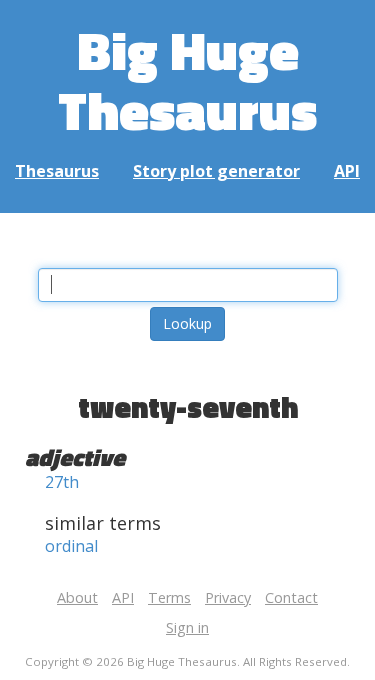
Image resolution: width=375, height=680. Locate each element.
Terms (169, 597)
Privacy (228, 597)
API (347, 171)
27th (62, 482)
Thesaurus (57, 171)
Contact (291, 597)
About (77, 597)
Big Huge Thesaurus (187, 79)
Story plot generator (216, 171)
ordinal (71, 546)
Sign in (187, 627)
